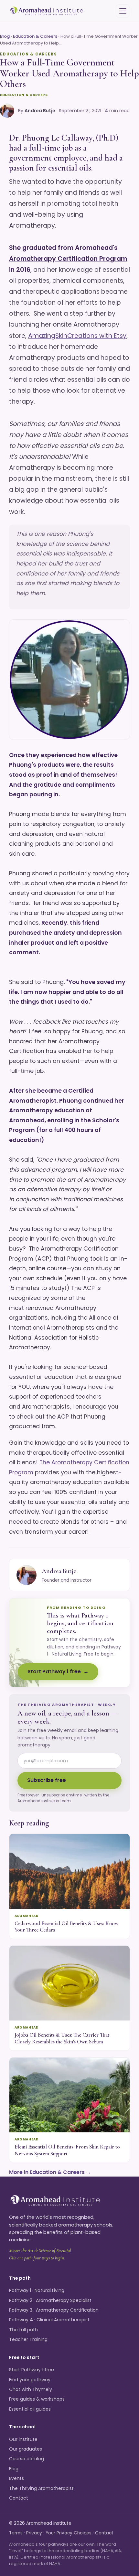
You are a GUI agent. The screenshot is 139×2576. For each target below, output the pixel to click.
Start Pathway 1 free (54, 1671)
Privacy (34, 2533)
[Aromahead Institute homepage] (47, 11)
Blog (5, 36)
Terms (16, 2533)
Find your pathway (30, 2380)
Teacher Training (28, 2339)
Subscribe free (47, 1780)
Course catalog (27, 2459)
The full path (23, 2330)
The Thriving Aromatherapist (41, 2488)
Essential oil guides (30, 2409)
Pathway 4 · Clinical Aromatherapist (49, 2320)
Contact (19, 2498)
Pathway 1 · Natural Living (37, 2290)
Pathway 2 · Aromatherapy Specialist (50, 2300)
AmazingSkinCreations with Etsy (77, 336)
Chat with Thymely (31, 2389)
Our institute (23, 2439)
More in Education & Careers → (50, 2172)
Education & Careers (35, 36)
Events (16, 2478)
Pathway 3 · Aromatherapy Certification (54, 2310)
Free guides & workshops (37, 2399)
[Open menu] (123, 11)
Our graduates (26, 2449)
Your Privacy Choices (69, 2533)
